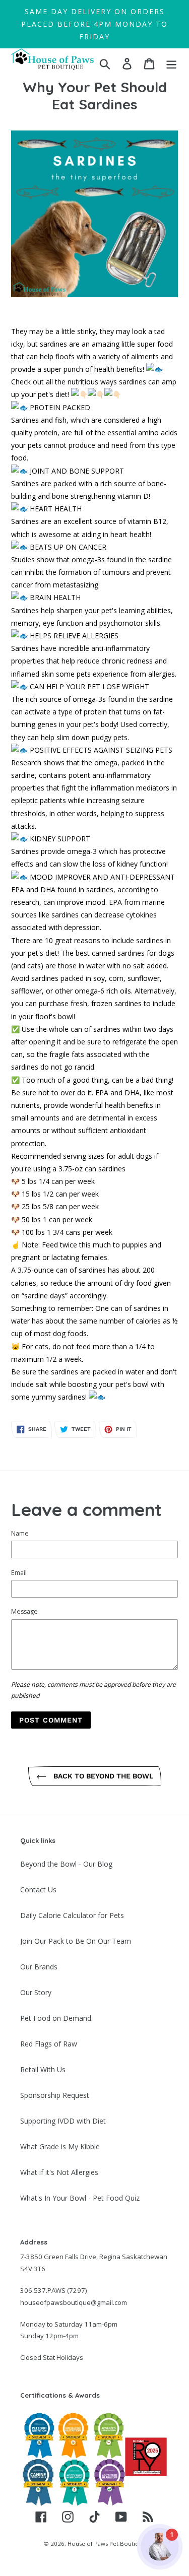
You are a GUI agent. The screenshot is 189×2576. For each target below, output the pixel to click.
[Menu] (171, 63)
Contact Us (38, 1890)
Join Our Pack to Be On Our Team (76, 1941)
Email (19, 1573)
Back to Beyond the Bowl (102, 1776)
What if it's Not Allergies (59, 2172)
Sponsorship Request (55, 2095)
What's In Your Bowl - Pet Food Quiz (80, 2198)
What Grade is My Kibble (60, 2146)
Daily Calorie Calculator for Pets (72, 1915)
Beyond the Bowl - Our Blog (66, 1864)
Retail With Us (43, 2069)
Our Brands (39, 1967)
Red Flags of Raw (49, 2044)
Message (24, 1611)
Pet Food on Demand (56, 2018)
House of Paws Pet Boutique (107, 2544)
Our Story (36, 1992)
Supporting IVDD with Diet (63, 2121)
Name (20, 1533)
